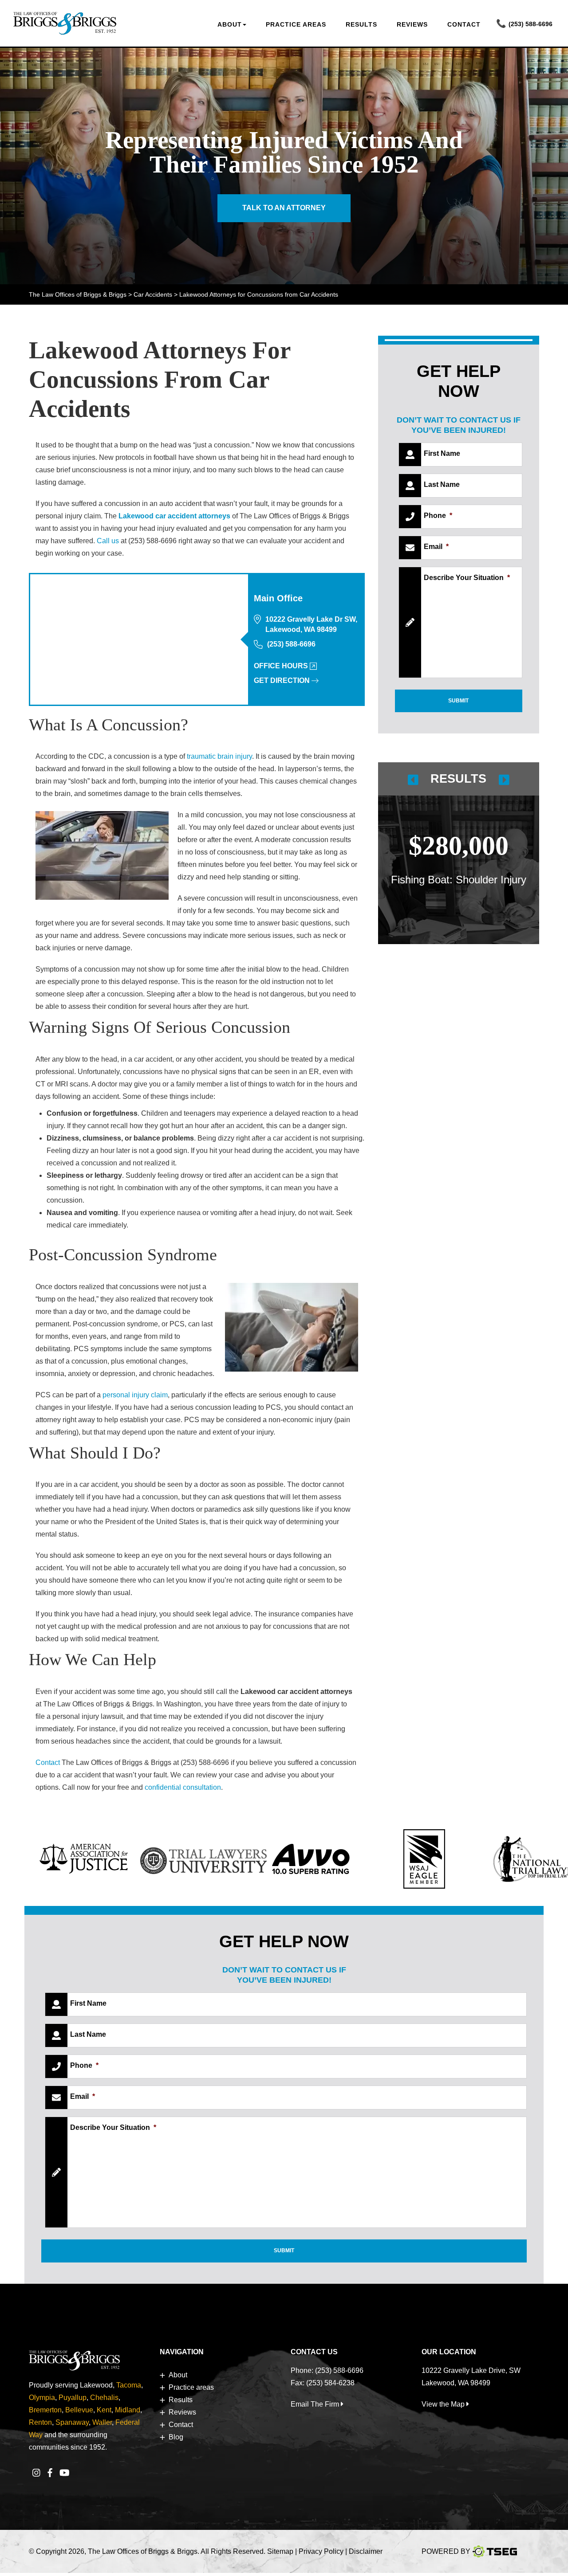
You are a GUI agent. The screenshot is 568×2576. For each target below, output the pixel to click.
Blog (176, 2437)
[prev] (413, 779)
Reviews (412, 24)
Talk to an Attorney (284, 208)
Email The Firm (316, 2404)
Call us (108, 541)
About (230, 24)
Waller (102, 2422)
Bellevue (79, 2410)
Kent (104, 2410)
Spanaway (72, 2422)
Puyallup (73, 2398)
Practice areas (296, 24)
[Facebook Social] (50, 2473)
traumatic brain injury (219, 756)
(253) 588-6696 (531, 24)
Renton (40, 2422)
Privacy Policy (322, 2551)
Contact (464, 24)
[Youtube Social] (65, 2473)
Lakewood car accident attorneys (174, 516)
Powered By (446, 2551)
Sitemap (280, 2551)
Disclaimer (366, 2551)
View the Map (444, 2404)
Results (361, 24)
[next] (504, 779)
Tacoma (129, 2385)
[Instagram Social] (36, 2473)
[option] (459, 852)
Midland (128, 2410)
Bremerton (45, 2410)
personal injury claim (135, 1395)
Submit (458, 701)
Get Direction (282, 680)
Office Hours (281, 666)
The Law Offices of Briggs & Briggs (143, 2551)
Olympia (42, 2398)
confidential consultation (183, 1787)
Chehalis (104, 2398)
